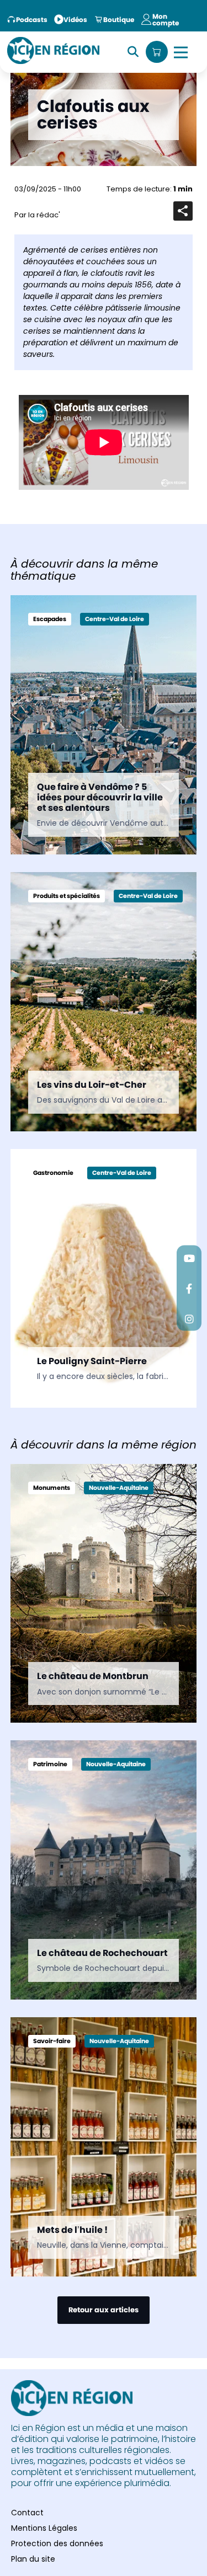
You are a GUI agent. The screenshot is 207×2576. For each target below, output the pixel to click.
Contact (27, 2513)
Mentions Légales (44, 2528)
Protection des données (57, 2543)
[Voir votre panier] (157, 52)
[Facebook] (189, 1288)
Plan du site (33, 2559)
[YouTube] (189, 1258)
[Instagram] (189, 1319)
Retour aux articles (104, 2310)
